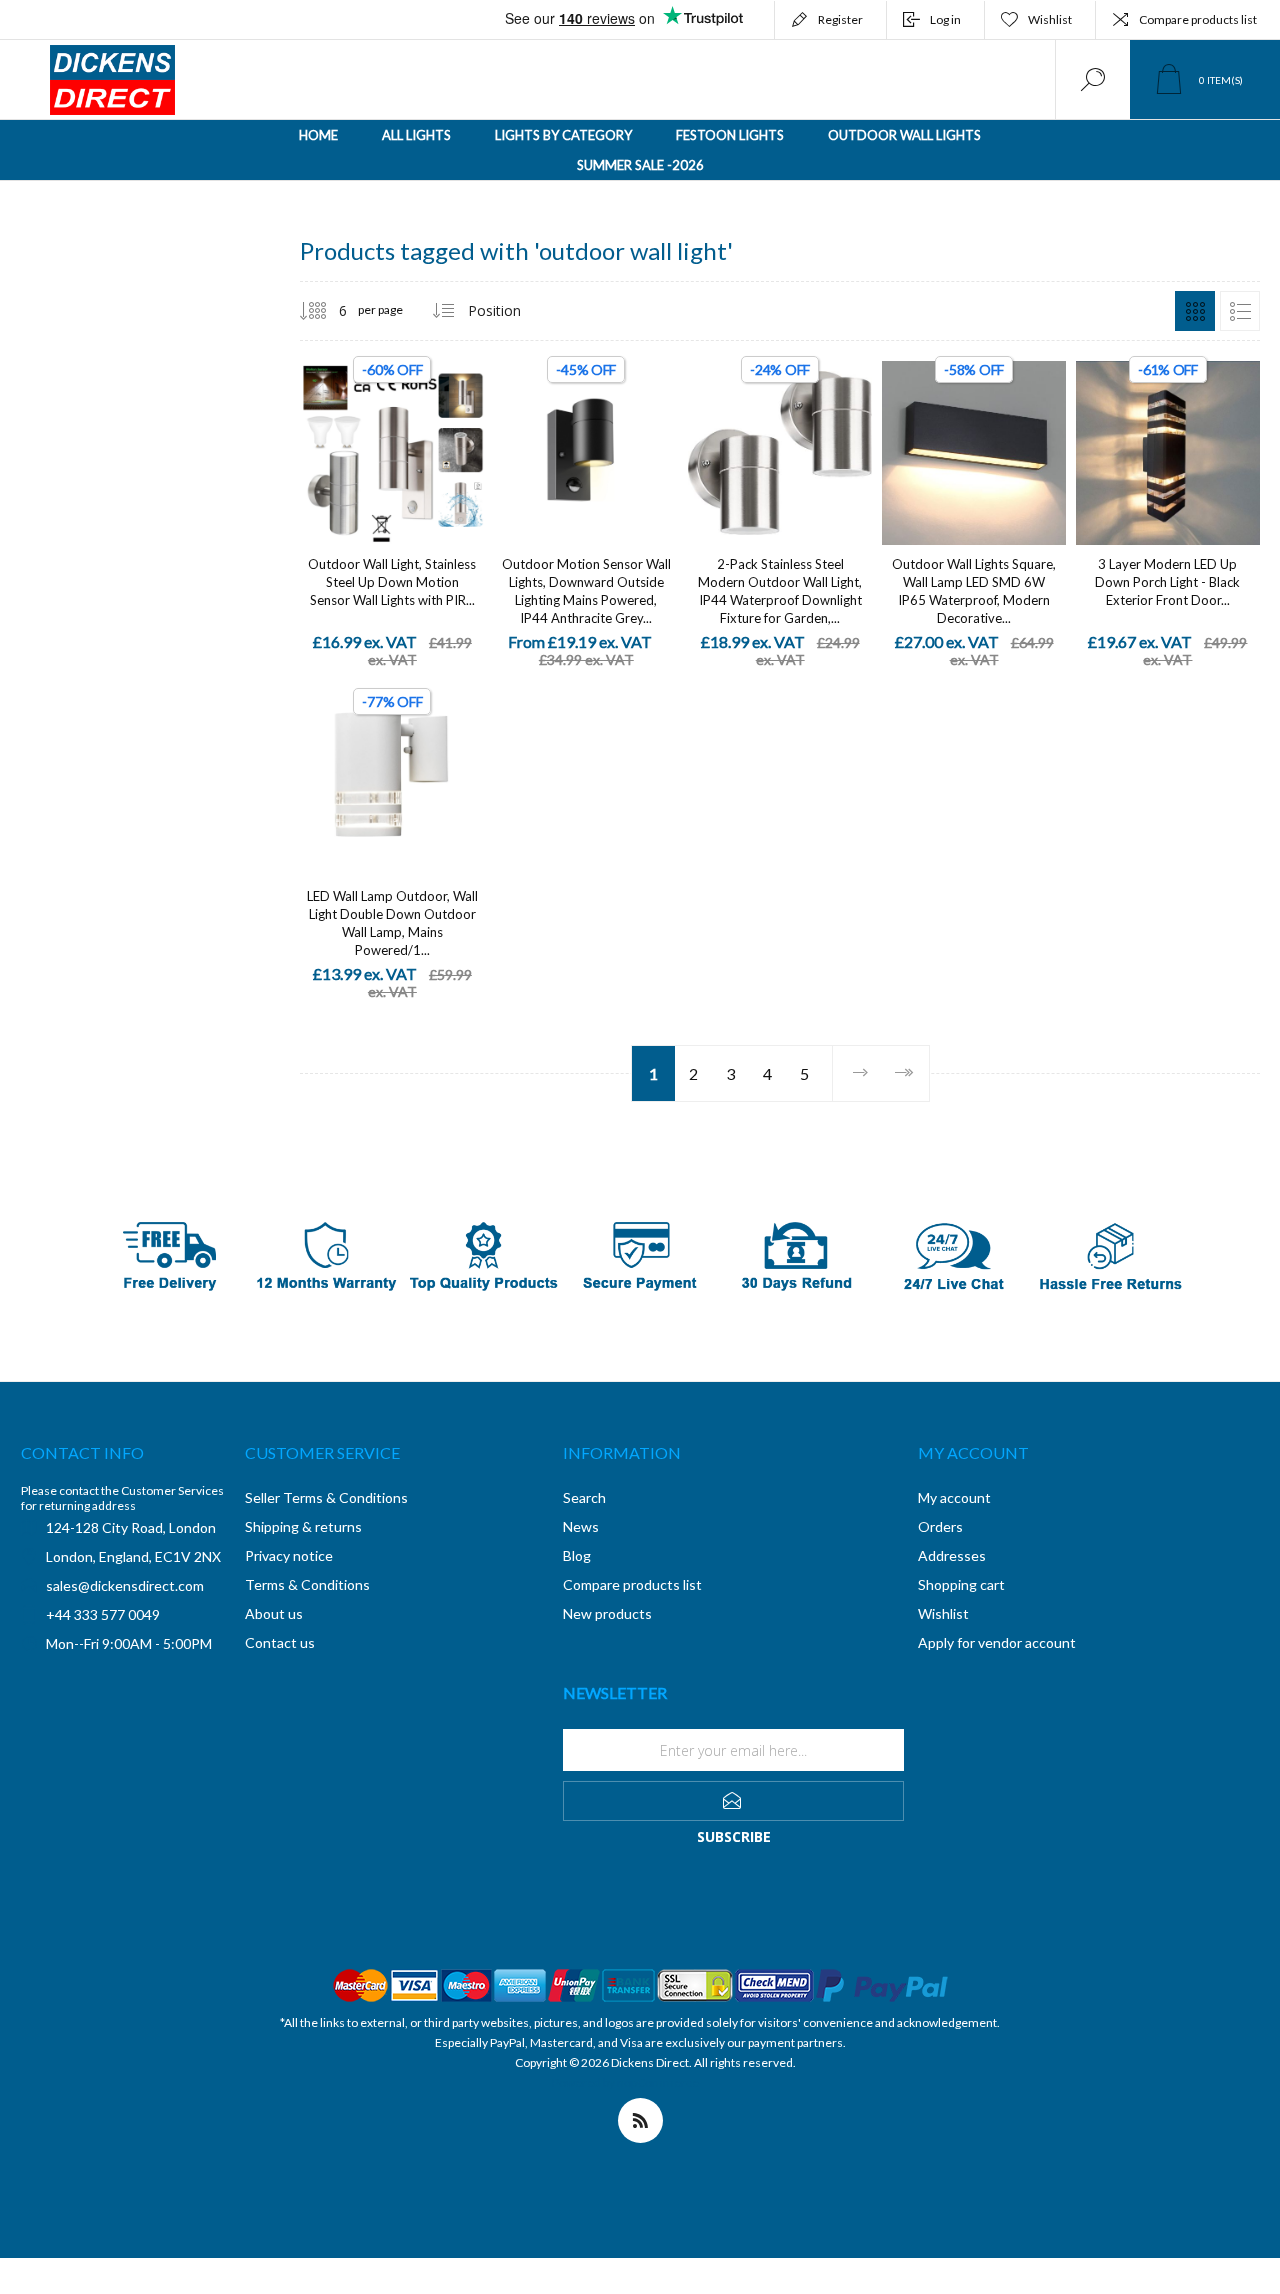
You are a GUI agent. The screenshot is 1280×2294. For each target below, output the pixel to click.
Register (840, 19)
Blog (577, 1555)
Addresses (952, 1555)
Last (903, 1073)
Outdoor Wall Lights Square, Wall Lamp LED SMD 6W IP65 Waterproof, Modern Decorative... (974, 591)
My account (954, 1497)
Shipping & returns (303, 1526)
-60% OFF (392, 369)
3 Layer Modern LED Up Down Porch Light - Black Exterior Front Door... (1167, 582)
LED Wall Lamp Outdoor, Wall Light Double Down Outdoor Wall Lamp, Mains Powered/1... (392, 923)
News (581, 1526)
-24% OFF (780, 369)
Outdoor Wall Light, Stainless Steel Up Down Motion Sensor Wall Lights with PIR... (392, 582)
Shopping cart (961, 1584)
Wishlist (943, 1613)
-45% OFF (586, 369)
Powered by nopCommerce (625, 2082)
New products (607, 1613)
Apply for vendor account (997, 1642)
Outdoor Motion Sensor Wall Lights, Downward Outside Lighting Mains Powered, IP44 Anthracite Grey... (586, 591)
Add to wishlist (415, 433)
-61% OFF (1168, 369)
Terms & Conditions (307, 1584)
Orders (940, 1526)
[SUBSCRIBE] (733, 1801)
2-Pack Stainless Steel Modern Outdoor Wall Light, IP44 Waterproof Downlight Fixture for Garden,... (780, 591)
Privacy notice (289, 1555)
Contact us (280, 1642)
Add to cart (370, 433)
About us (274, 1613)
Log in (945, 19)
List (1240, 311)
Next (859, 1073)
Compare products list (1198, 19)
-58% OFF (974, 369)
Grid (1195, 311)
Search (584, 1497)
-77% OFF (392, 701)
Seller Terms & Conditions (326, 1497)
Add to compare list (460, 433)
